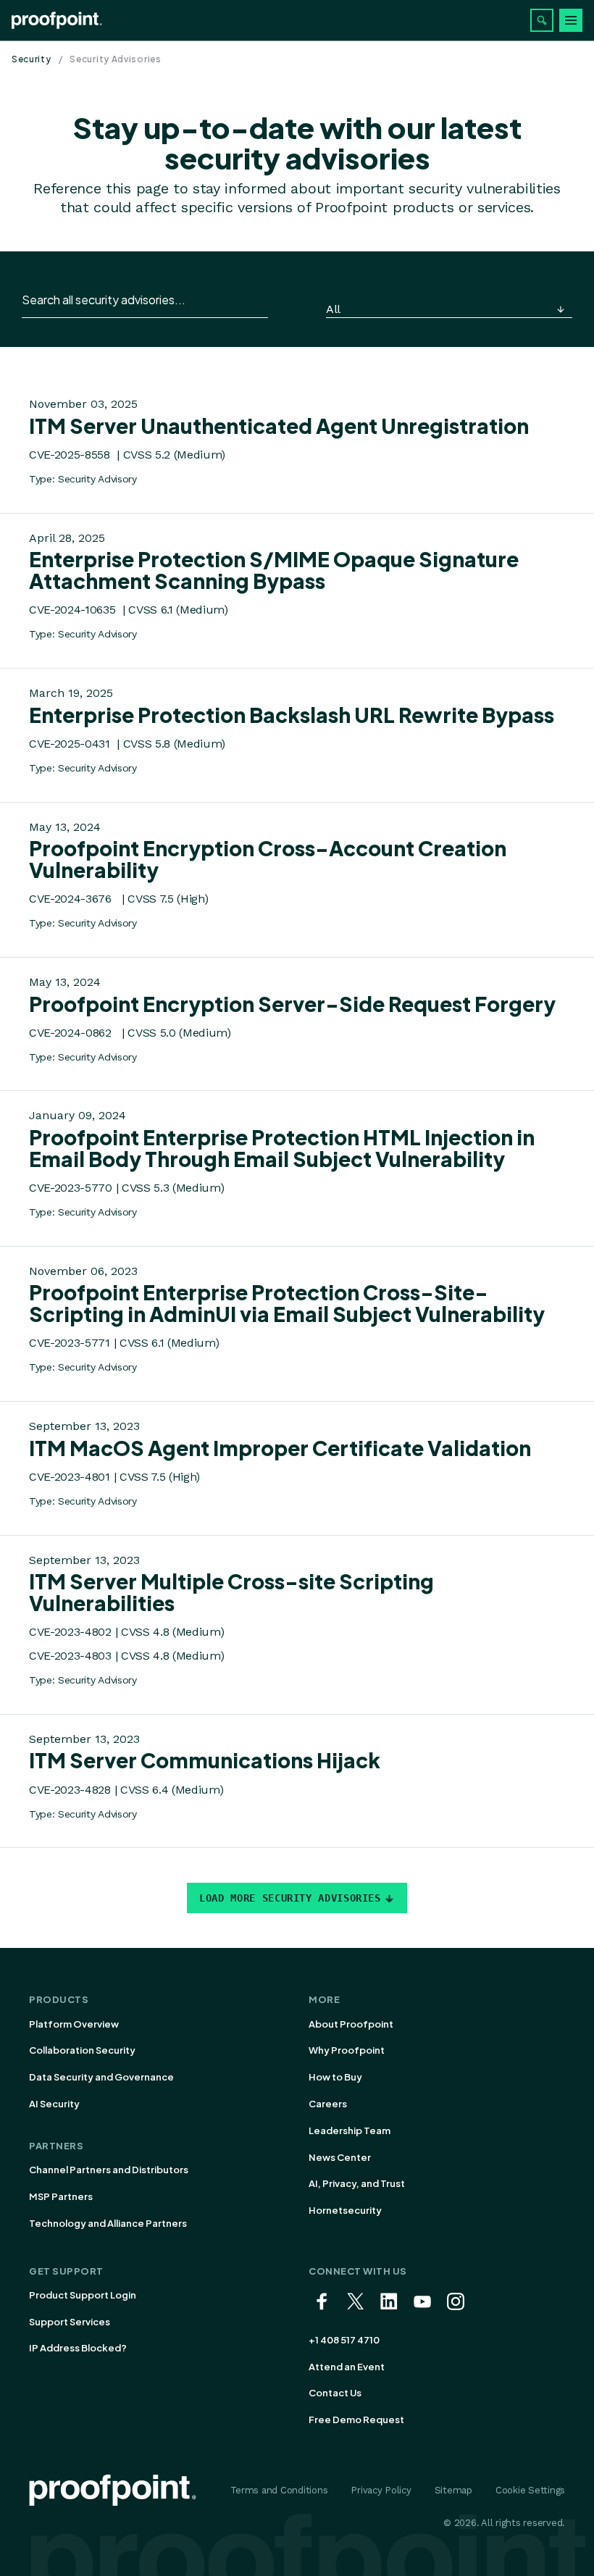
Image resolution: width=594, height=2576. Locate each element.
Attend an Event (347, 2367)
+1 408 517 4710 (344, 2340)
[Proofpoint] (57, 20)
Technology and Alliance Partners (108, 2223)
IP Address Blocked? (78, 2348)
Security (32, 59)
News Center (340, 2157)
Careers (328, 2104)
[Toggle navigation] (571, 20)
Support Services (70, 2322)
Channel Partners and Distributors (109, 2170)
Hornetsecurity (345, 2210)
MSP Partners (61, 2196)
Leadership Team (350, 2130)
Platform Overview (74, 2024)
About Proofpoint (351, 2024)
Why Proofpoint (347, 2050)
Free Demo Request (356, 2420)
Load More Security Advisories (290, 1898)
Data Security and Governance (101, 2077)
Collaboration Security (82, 2050)
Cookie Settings (530, 2490)
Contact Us (335, 2393)
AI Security (54, 2104)
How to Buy (335, 2077)
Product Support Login (83, 2295)
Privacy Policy (381, 2490)
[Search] (542, 20)
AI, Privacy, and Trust (357, 2183)
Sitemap (453, 2490)
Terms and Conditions (279, 2490)
